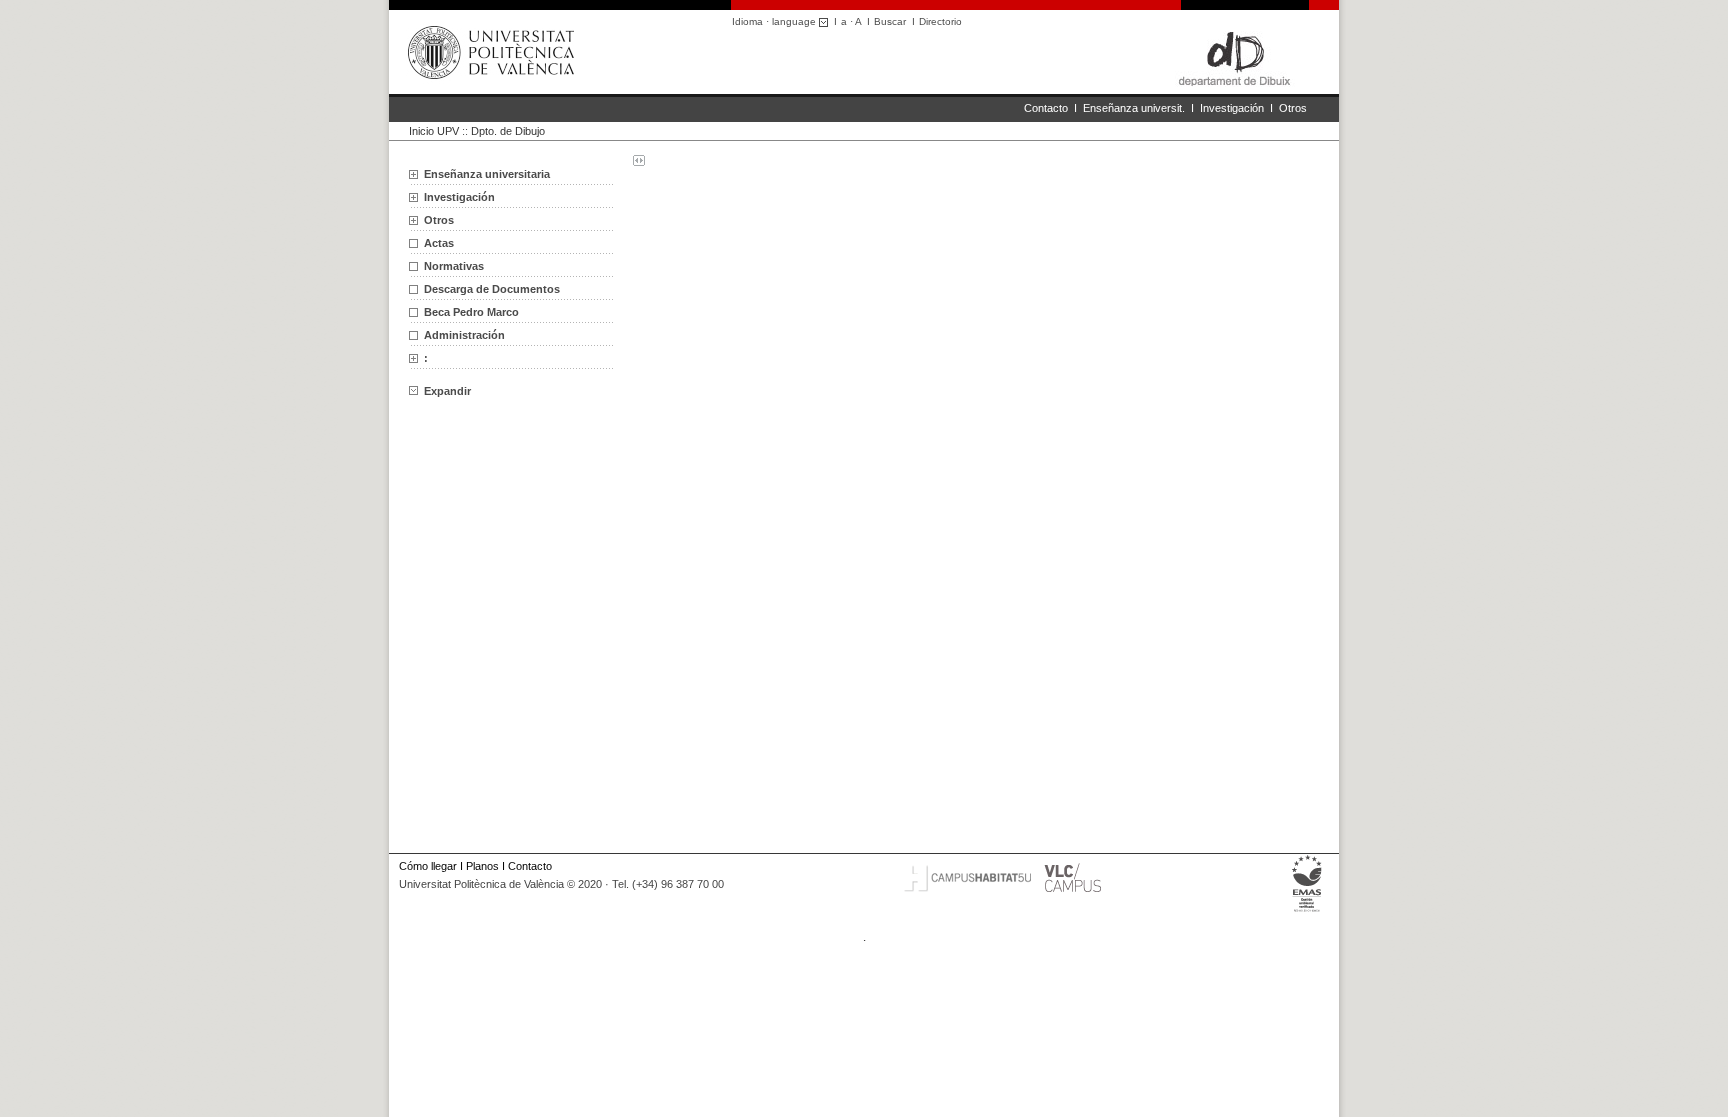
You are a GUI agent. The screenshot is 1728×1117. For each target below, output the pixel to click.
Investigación (1232, 108)
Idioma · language (775, 21)
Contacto (1046, 108)
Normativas (454, 266)
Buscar (890, 21)
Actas (439, 243)
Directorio (940, 21)
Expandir (447, 391)
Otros (1293, 108)
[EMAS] (1307, 912)
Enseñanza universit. (1134, 108)
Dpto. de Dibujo (508, 131)
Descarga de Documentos (492, 289)
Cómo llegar (428, 866)
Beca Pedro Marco (471, 312)
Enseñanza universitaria (487, 174)
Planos (482, 866)
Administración (464, 335)
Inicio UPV (434, 131)
